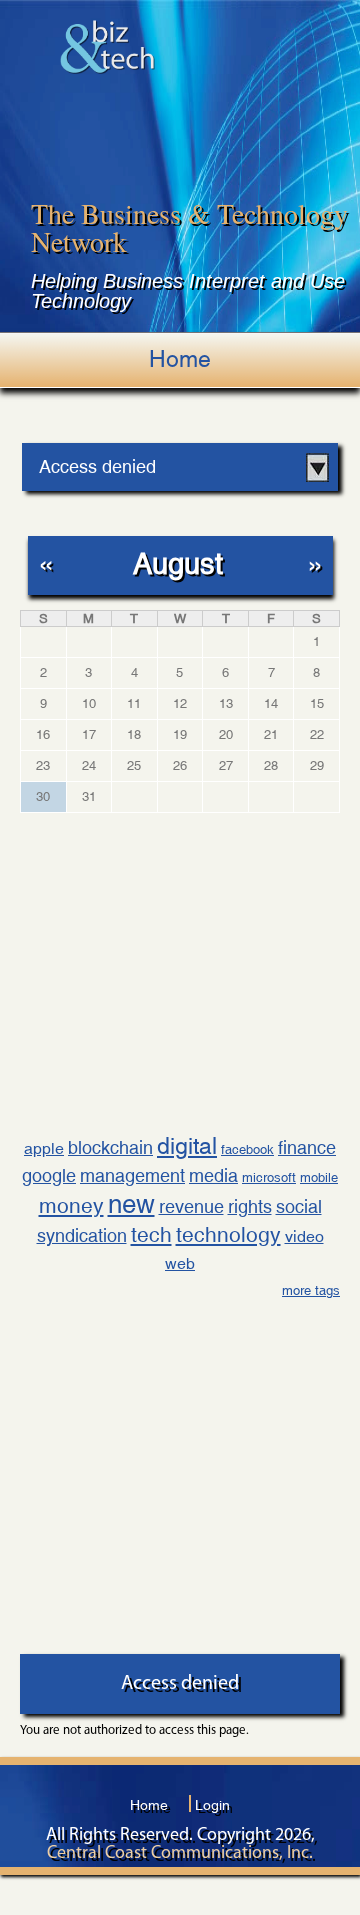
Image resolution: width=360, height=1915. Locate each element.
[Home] (107, 46)
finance (307, 1147)
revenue (191, 1206)
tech (151, 1235)
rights (250, 1206)
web (180, 1263)
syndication (82, 1235)
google (49, 1175)
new (131, 1204)
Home (180, 359)
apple (44, 1148)
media (213, 1175)
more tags (311, 1290)
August (178, 563)
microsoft (269, 1177)
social (299, 1206)
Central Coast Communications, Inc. (180, 1854)
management (132, 1175)
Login (212, 1805)
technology (228, 1235)
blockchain (110, 1147)
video (304, 1236)
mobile (319, 1177)
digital (187, 1145)
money (71, 1206)
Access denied (97, 466)
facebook (247, 1149)
